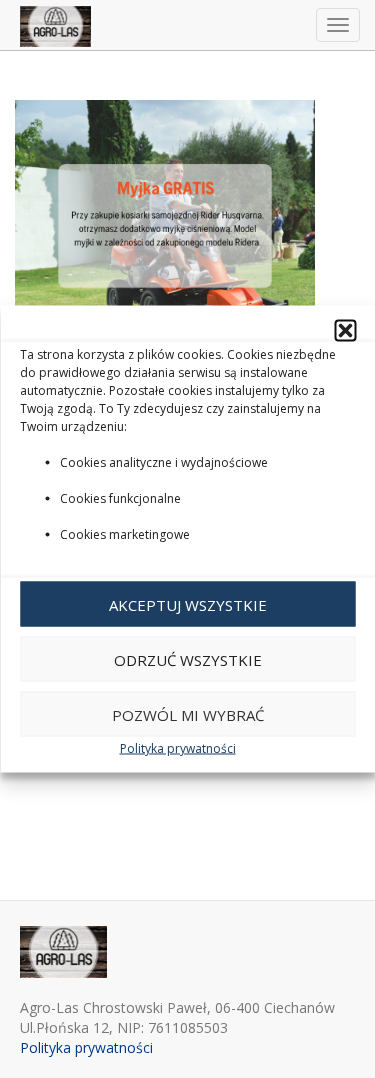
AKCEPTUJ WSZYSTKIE (188, 604)
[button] (345, 331)
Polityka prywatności (178, 748)
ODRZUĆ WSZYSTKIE (188, 659)
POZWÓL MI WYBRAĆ (188, 714)
